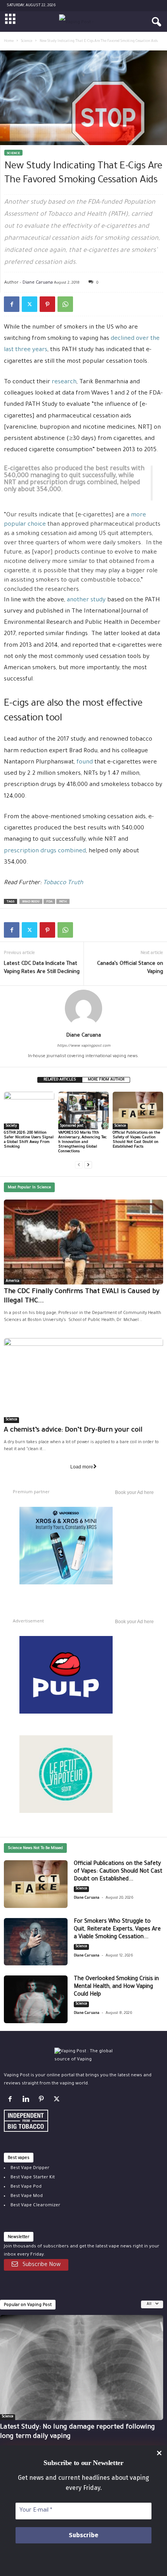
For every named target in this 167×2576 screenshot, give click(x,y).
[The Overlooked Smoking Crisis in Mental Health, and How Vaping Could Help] (36, 1999)
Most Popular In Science (29, 1188)
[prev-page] (79, 1165)
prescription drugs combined (45, 851)
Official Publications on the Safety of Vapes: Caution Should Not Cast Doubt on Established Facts (136, 1140)
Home (9, 42)
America (13, 1281)
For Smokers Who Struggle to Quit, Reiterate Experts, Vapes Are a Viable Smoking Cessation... (117, 1930)
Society (11, 1126)
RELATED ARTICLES (60, 1080)
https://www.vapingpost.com (84, 1046)
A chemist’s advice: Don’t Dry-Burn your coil (73, 1431)
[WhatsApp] (65, 304)
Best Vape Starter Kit (33, 2178)
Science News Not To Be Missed (35, 1848)
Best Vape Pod (26, 2187)
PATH (63, 902)
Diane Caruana (38, 282)
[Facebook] (12, 304)
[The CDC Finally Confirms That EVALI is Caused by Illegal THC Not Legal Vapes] (83, 1242)
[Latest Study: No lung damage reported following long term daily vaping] (82, 2367)
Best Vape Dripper (30, 2168)
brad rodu (31, 902)
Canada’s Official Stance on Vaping (130, 968)
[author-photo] (83, 1008)
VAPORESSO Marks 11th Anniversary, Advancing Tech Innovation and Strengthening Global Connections (83, 1142)
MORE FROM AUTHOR (106, 1080)
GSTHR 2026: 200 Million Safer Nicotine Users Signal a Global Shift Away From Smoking (29, 1140)
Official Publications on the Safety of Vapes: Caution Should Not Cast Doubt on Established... (118, 1872)
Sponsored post (72, 1126)
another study (86, 600)
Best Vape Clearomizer (35, 2206)
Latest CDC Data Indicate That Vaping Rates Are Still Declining (42, 968)
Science (27, 42)
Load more (82, 1467)
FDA (49, 902)
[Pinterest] (47, 304)
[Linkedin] (27, 2101)
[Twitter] (30, 304)
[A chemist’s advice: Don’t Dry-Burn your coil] (83, 1381)
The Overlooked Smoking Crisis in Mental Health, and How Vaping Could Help (116, 1987)
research (64, 382)
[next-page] (88, 1165)
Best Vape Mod (27, 2196)
